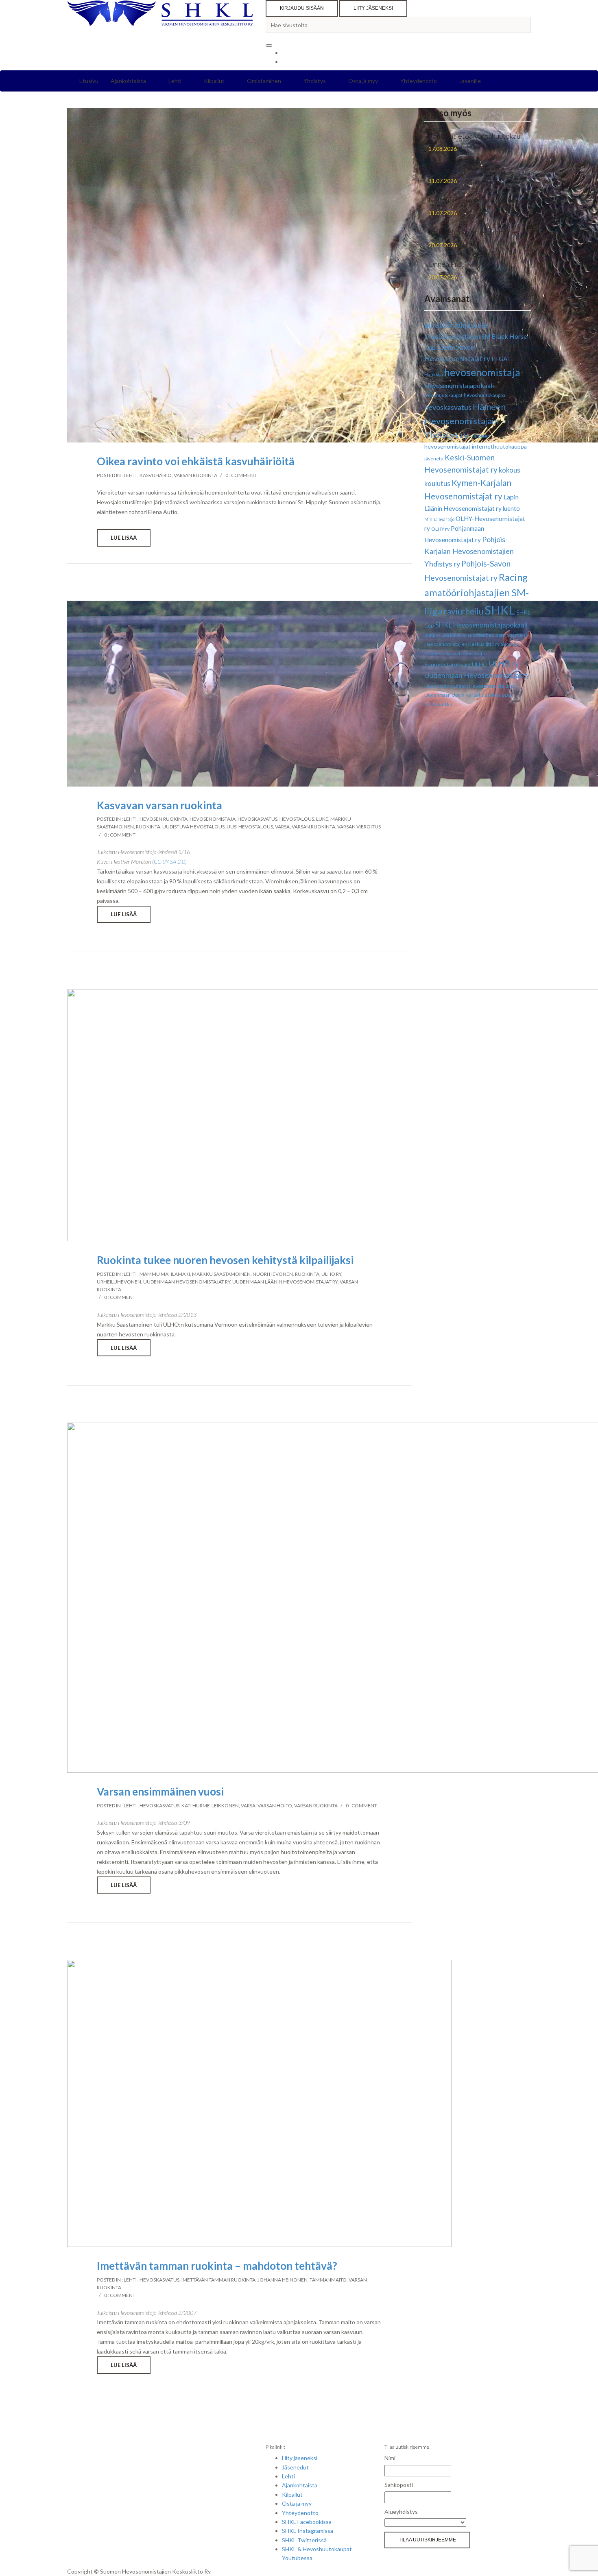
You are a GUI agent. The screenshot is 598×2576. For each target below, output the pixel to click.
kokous (510, 470)
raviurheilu (464, 611)
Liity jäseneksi (373, 8)
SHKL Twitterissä (304, 2540)
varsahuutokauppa (488, 695)
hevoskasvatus (258, 819)
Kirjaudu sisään (302, 8)
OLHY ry (440, 529)
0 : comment (241, 475)
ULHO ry (331, 1274)
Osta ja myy (363, 81)
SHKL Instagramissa (308, 2531)
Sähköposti (399, 2485)
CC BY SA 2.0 (169, 862)
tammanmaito (328, 2280)
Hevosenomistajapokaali (459, 385)
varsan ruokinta (195, 475)
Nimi (390, 2458)
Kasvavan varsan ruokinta (159, 805)
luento (511, 508)
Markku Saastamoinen (221, 1274)
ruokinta (148, 827)
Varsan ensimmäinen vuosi (160, 1791)
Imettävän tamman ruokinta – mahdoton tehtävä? (217, 2266)
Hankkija (434, 374)
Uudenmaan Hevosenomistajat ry (187, 1282)
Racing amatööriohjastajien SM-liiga (477, 594)
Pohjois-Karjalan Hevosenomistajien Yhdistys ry (469, 551)
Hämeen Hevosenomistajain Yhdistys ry (465, 421)
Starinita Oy (454, 635)
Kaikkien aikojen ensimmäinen (475, 232)
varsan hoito (275, 1806)
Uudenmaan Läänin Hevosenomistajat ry (285, 1282)
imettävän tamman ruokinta (218, 2280)
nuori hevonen (273, 1274)
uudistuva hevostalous (193, 827)
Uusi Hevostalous (250, 827)
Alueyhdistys (401, 2512)
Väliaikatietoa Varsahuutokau (474, 136)
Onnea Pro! (446, 264)
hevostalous (297, 819)
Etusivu (89, 81)
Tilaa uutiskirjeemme (427, 2540)
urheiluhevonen (119, 1282)
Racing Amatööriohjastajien (472, 168)
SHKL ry (432, 635)
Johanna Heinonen (283, 2280)
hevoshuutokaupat (443, 395)
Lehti (175, 81)
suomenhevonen (487, 635)
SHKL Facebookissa (307, 2522)
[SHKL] (160, 18)
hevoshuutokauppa (485, 395)
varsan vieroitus (359, 827)
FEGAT (501, 359)
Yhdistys (315, 81)
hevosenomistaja (213, 819)
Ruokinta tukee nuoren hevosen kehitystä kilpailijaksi (225, 1260)
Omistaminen (264, 81)
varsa (282, 827)
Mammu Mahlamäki (165, 1274)
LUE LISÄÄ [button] (124, 538)
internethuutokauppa (499, 446)
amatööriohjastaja (456, 325)
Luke (322, 819)
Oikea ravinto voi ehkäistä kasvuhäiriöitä (196, 461)
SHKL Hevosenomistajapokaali (481, 625)
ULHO (480, 664)
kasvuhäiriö (156, 475)
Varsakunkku (438, 704)
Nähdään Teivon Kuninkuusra (473, 200)
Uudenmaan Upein (444, 695)
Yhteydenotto (419, 81)
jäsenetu (434, 459)
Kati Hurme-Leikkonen (210, 1806)
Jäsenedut (295, 2467)
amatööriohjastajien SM (457, 336)
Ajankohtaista (128, 81)
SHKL (500, 610)
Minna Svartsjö (439, 519)
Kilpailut (214, 81)
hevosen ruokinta (164, 819)
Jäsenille (470, 81)
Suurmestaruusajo (447, 664)
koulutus (437, 483)
